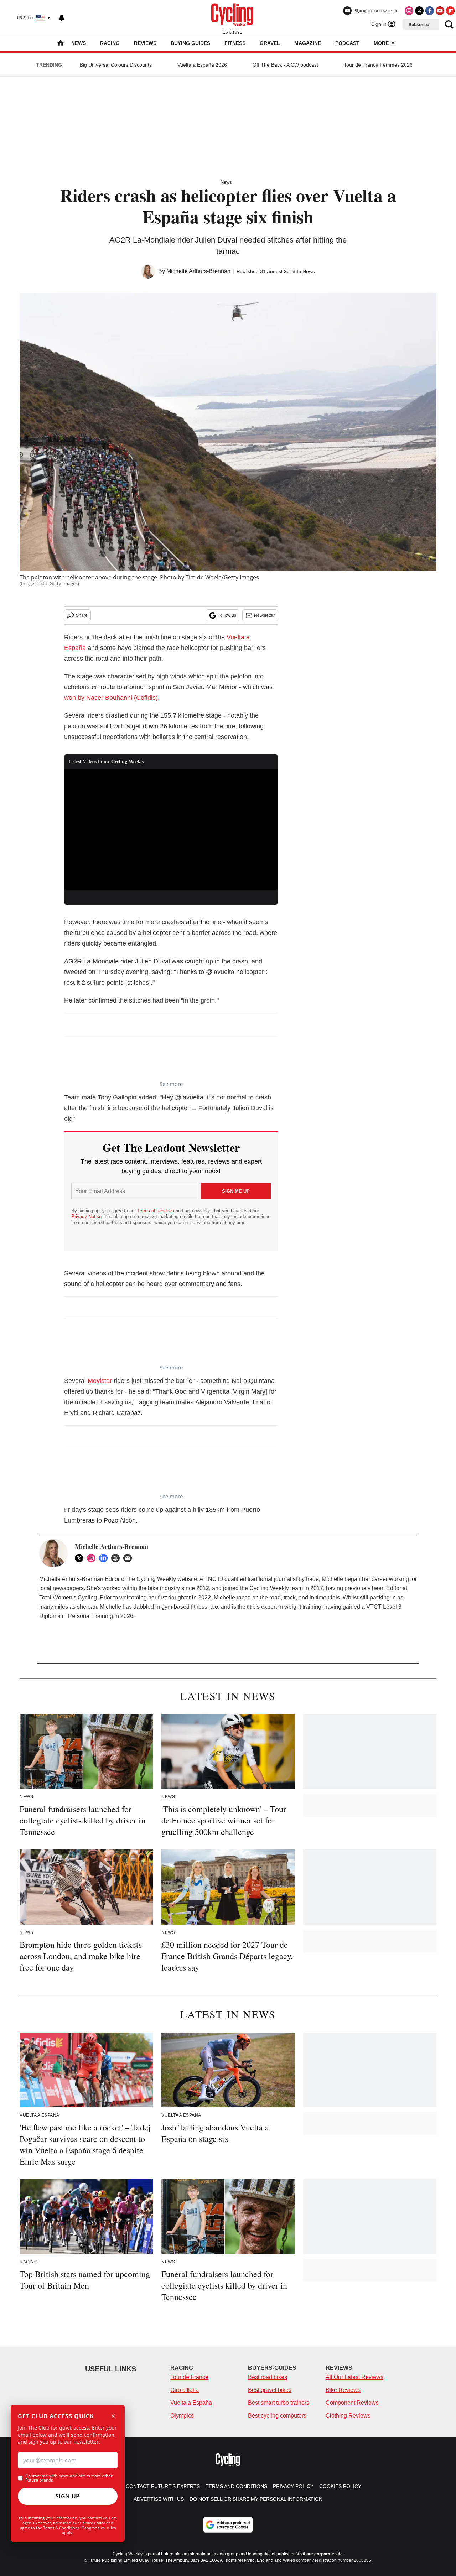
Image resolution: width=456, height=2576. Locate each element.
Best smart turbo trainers (279, 2403)
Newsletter (264, 615)
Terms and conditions (236, 2486)
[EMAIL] (129, 1558)
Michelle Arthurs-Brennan (198, 271)
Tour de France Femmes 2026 (378, 65)
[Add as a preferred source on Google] (228, 2525)
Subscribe (419, 25)
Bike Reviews (343, 2390)
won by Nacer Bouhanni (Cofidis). (112, 698)
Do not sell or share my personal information (256, 2499)
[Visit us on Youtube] (440, 11)
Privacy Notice (86, 1216)
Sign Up (68, 2496)
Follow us (227, 615)
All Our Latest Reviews (354, 2377)
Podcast (347, 43)
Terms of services (156, 1211)
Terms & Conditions (61, 2528)
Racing (110, 43)
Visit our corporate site (320, 2554)
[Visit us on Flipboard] (450, 11)
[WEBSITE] (117, 1558)
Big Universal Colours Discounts (116, 65)
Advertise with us (159, 2499)
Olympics (182, 2416)
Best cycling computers (277, 2416)
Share (82, 615)
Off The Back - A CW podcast (285, 65)
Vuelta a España (191, 2403)
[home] (61, 44)
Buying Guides (190, 43)
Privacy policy (293, 2486)
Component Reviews (352, 2403)
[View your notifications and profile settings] (62, 18)
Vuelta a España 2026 (202, 65)
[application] (171, 829)
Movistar (100, 1381)
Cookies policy (340, 2486)
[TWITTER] (81, 1558)
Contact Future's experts (163, 2486)
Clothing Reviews (348, 2416)
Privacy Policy (92, 2523)
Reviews (145, 43)
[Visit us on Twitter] (419, 11)
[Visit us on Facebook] (430, 11)
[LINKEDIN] (105, 1558)
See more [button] (171, 1084)
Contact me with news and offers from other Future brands (69, 2478)
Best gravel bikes (270, 2390)
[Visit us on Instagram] (409, 11)
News (79, 43)
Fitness (235, 43)
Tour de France (189, 2377)
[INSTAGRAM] (93, 1558)
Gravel (270, 43)
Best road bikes (268, 2377)
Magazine (308, 43)
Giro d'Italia (185, 2390)
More (382, 43)
